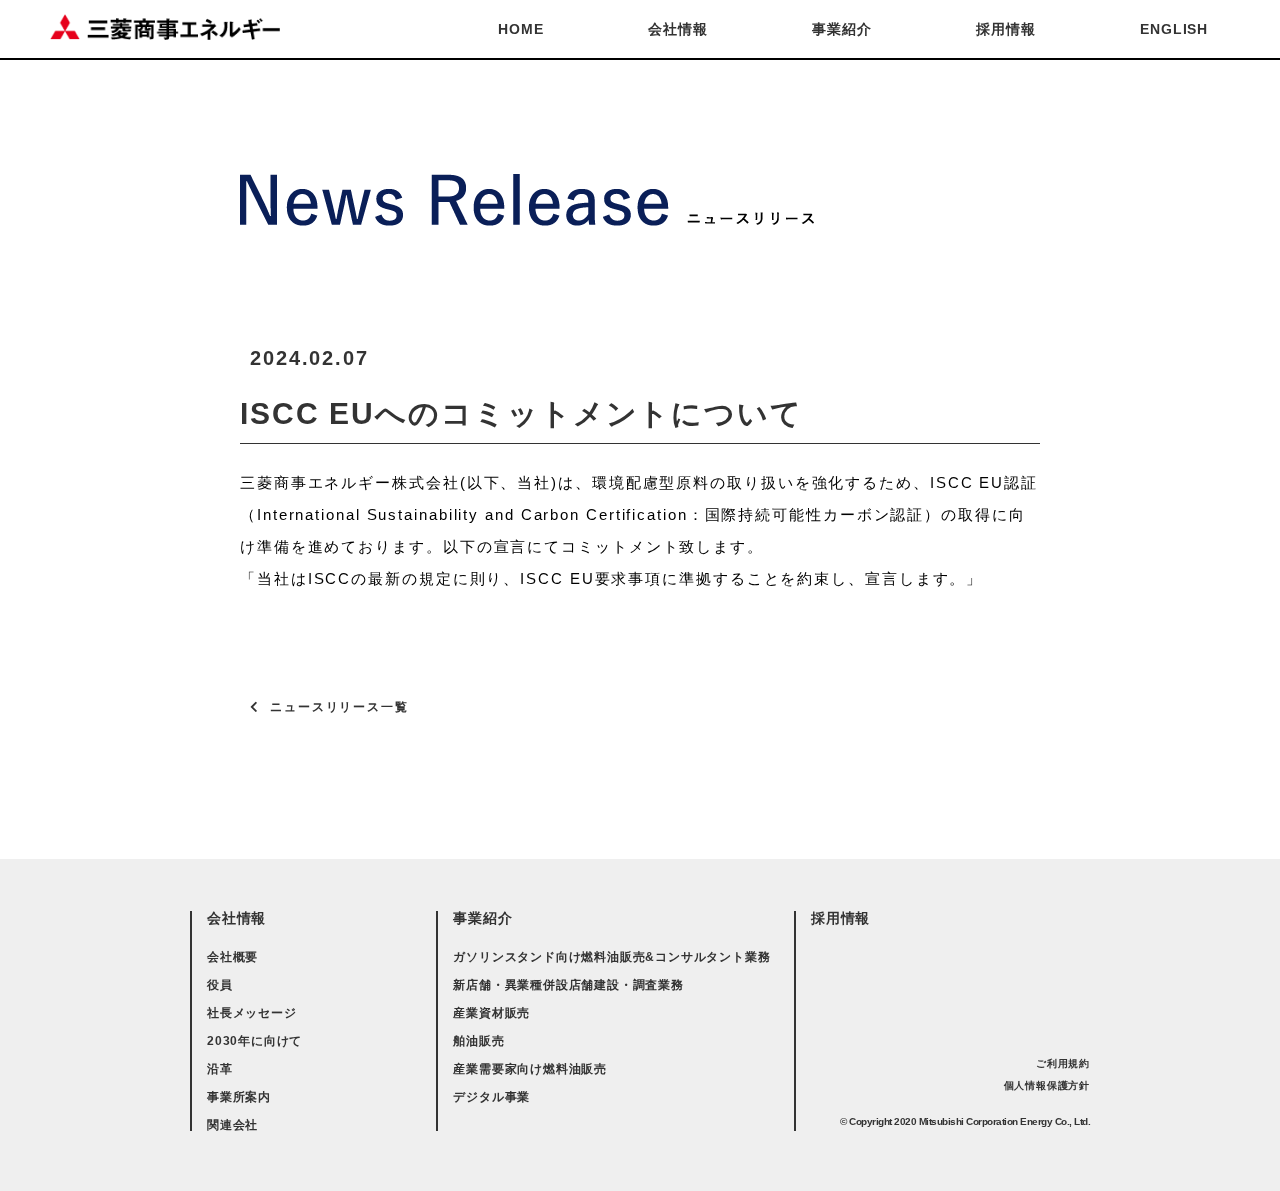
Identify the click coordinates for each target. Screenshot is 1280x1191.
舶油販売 (478, 1041)
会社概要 (232, 957)
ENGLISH (1174, 29)
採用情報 (1005, 29)
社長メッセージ (252, 1013)
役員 (220, 985)
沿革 (220, 1069)
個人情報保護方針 (1047, 1085)
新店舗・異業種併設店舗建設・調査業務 (568, 985)
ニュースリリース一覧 (339, 707)
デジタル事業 (491, 1097)
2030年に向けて (254, 1041)
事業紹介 (841, 29)
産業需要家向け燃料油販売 (530, 1069)
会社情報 (677, 29)
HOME (520, 29)
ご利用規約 (1063, 1063)
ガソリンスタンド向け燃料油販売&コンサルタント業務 (611, 957)
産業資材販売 (491, 1013)
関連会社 (232, 1125)
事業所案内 (239, 1097)
